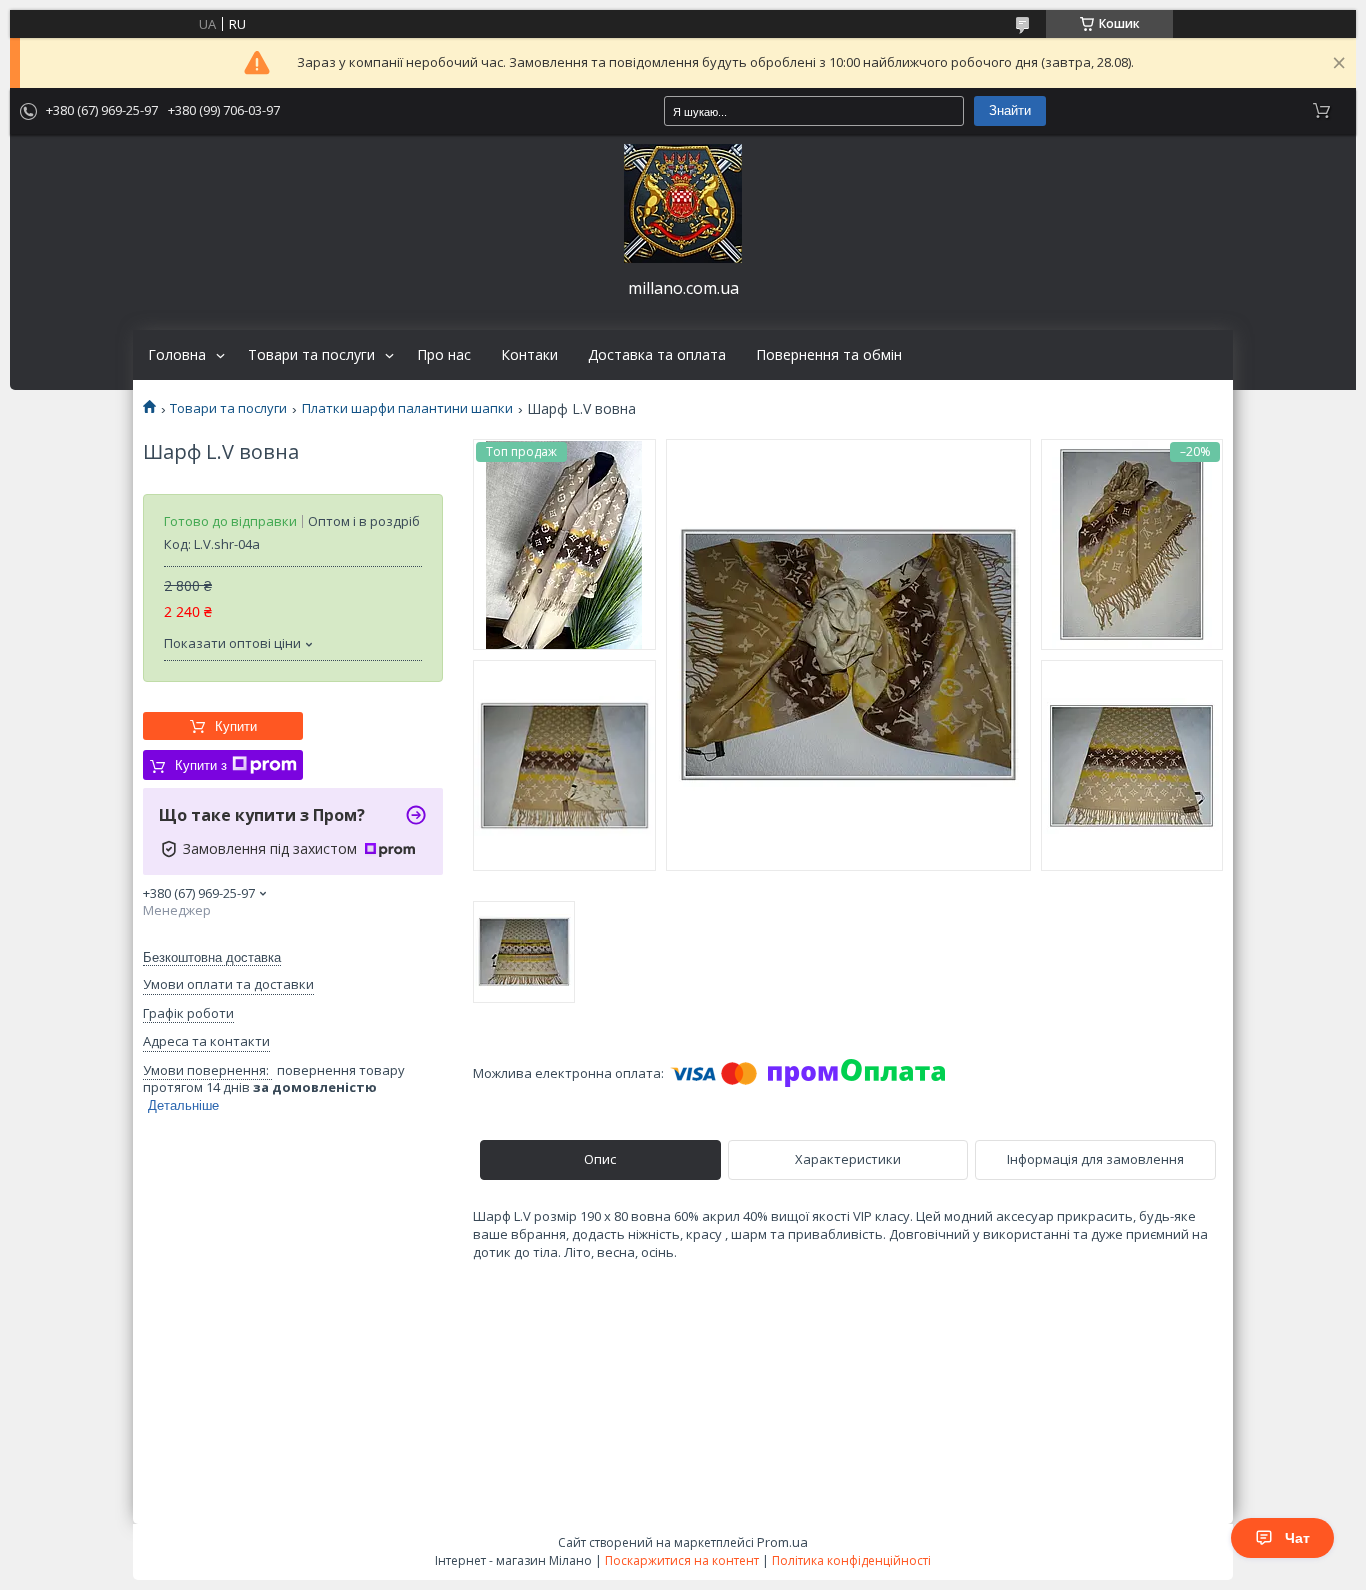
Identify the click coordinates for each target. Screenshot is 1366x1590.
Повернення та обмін (829, 355)
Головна (177, 355)
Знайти (1010, 110)
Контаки (529, 355)
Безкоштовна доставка (212, 957)
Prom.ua (782, 1542)
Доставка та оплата (657, 355)
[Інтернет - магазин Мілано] (683, 203)
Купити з (201, 765)
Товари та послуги (311, 355)
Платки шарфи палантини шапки (407, 408)
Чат (1297, 1538)
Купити (236, 726)
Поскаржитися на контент (682, 1560)
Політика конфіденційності (851, 1560)
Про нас (444, 355)
